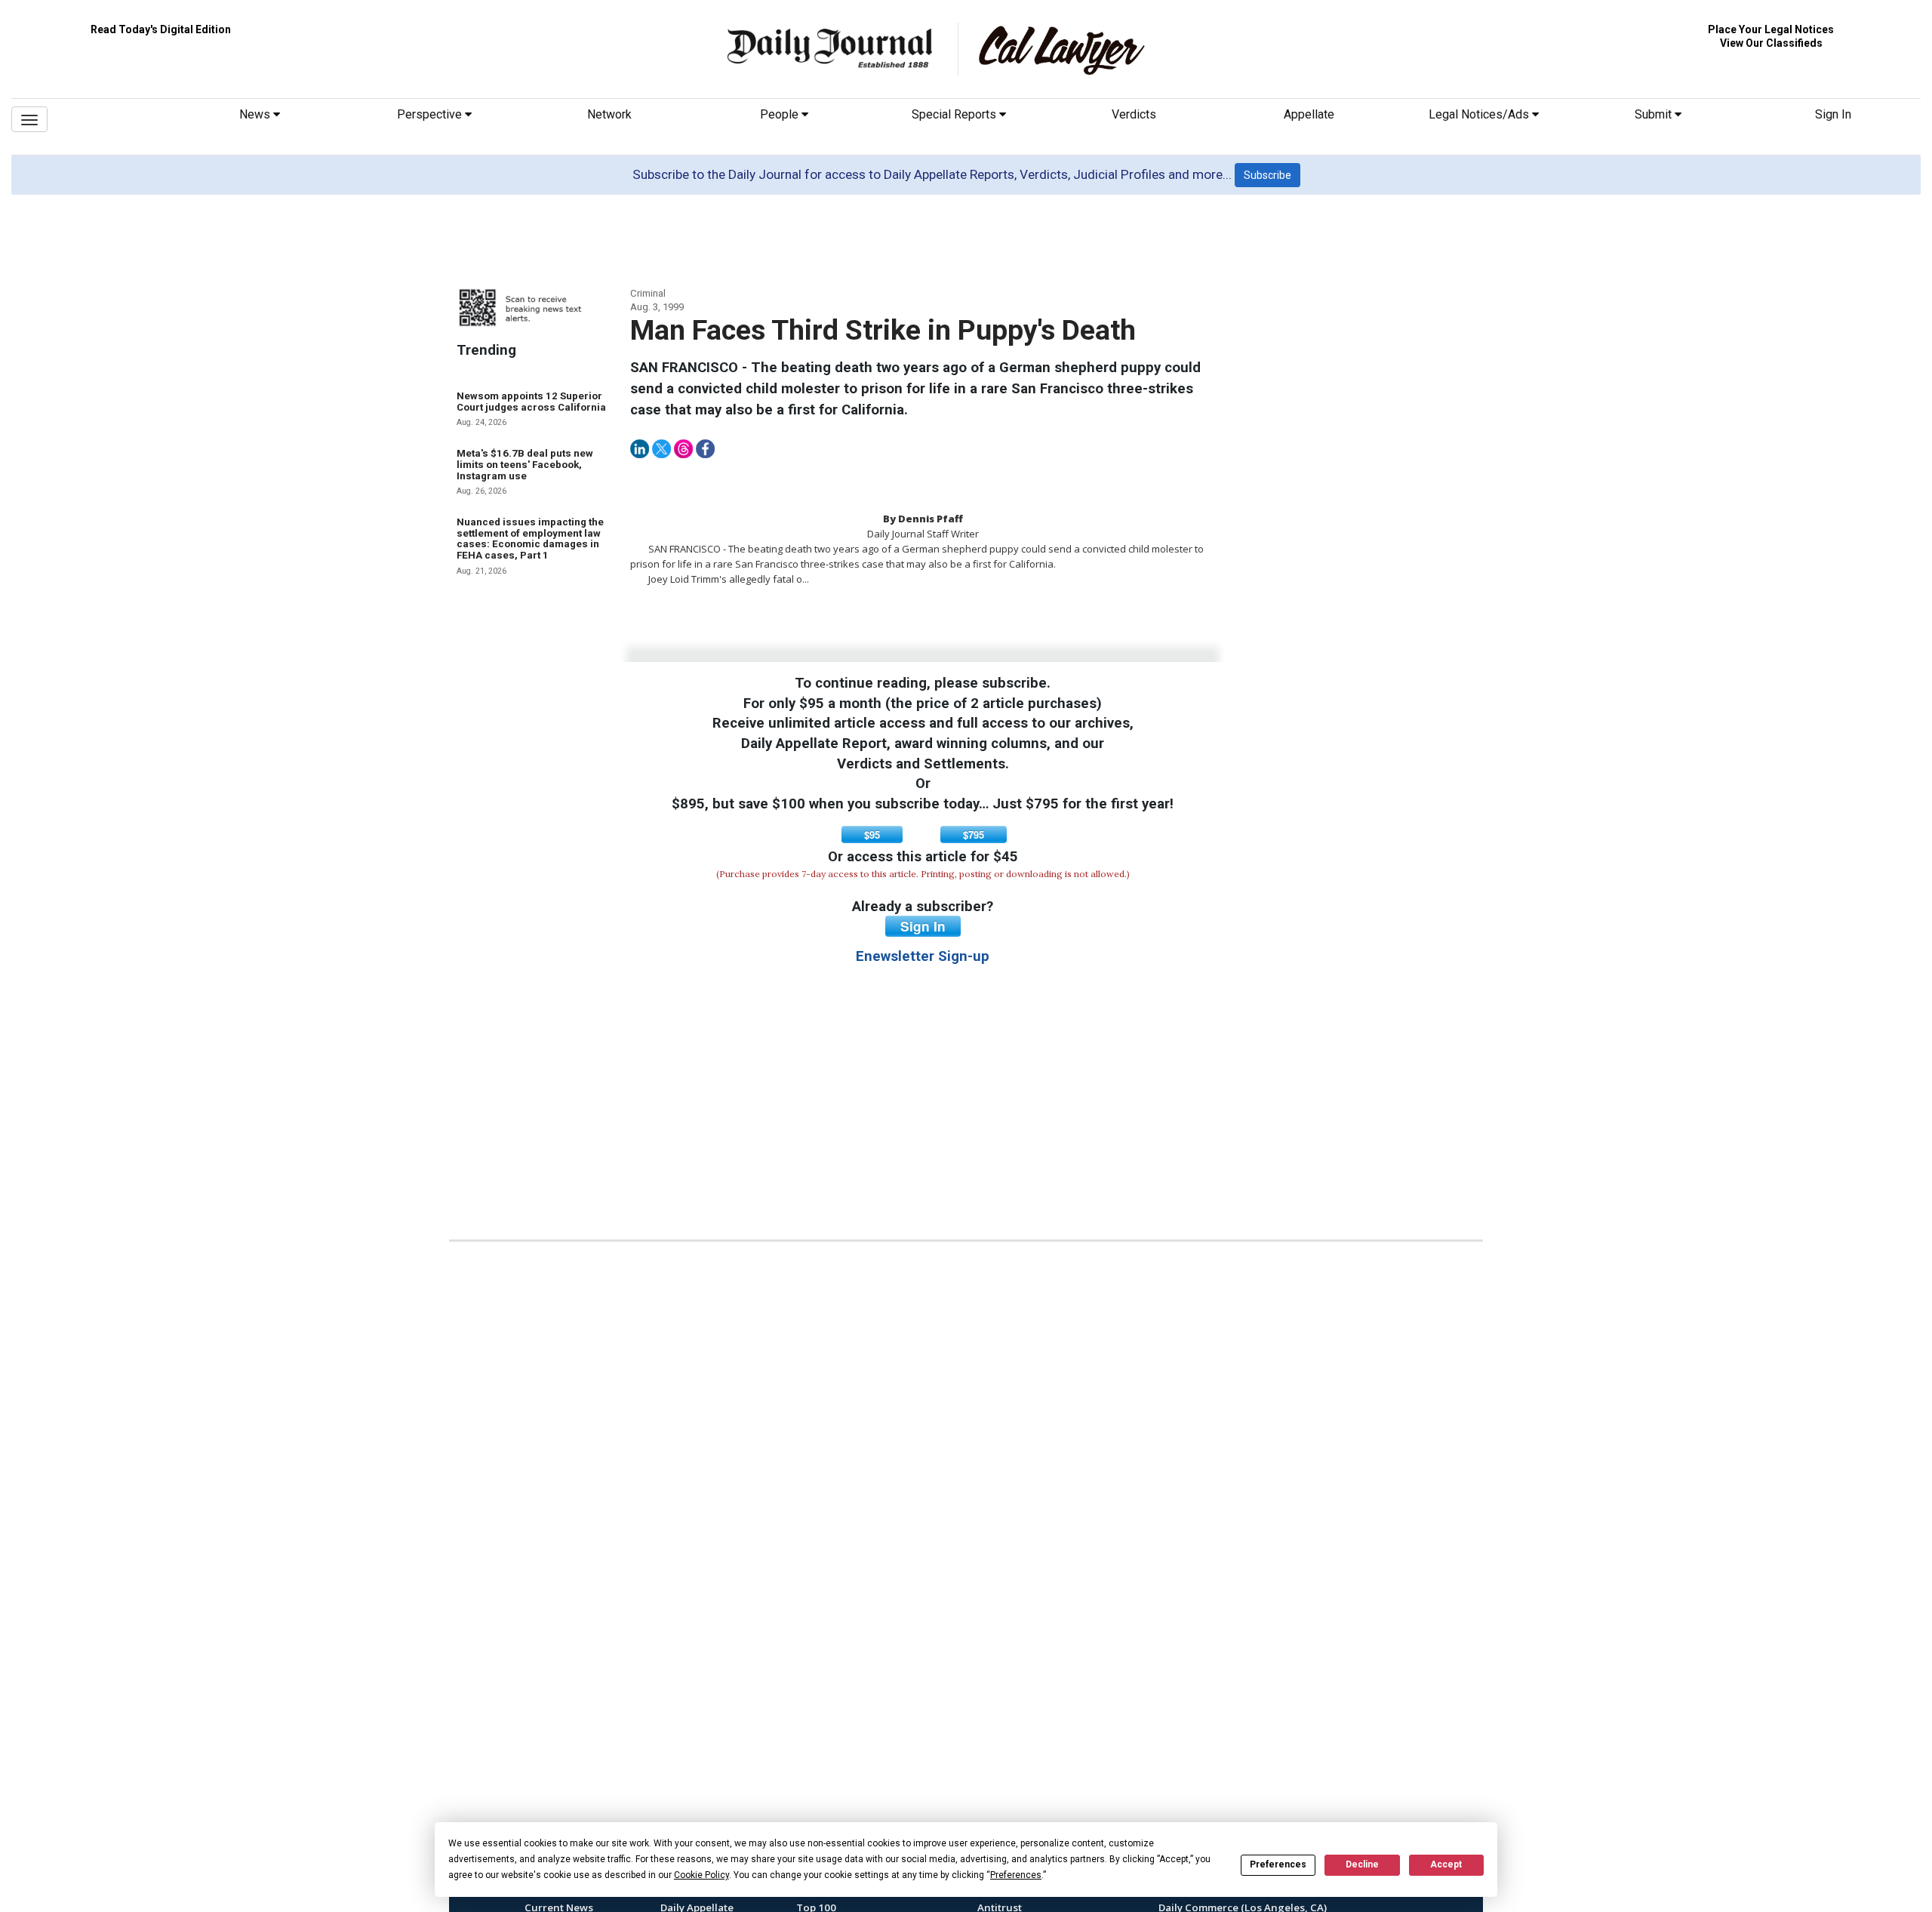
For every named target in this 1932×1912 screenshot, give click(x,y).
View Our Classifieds (1771, 43)
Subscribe (1267, 175)
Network (609, 114)
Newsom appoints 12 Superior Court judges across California (531, 402)
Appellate (1309, 114)
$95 (872, 834)
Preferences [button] (1016, 1875)
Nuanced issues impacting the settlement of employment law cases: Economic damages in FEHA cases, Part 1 (530, 539)
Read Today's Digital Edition (161, 29)
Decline (1362, 1864)
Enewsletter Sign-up (923, 956)
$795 (974, 834)
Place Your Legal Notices (1771, 29)
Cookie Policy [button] (701, 1875)
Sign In (1833, 114)
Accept (1446, 1864)
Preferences (1278, 1864)
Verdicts (1134, 114)
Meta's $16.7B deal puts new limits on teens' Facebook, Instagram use (525, 464)
